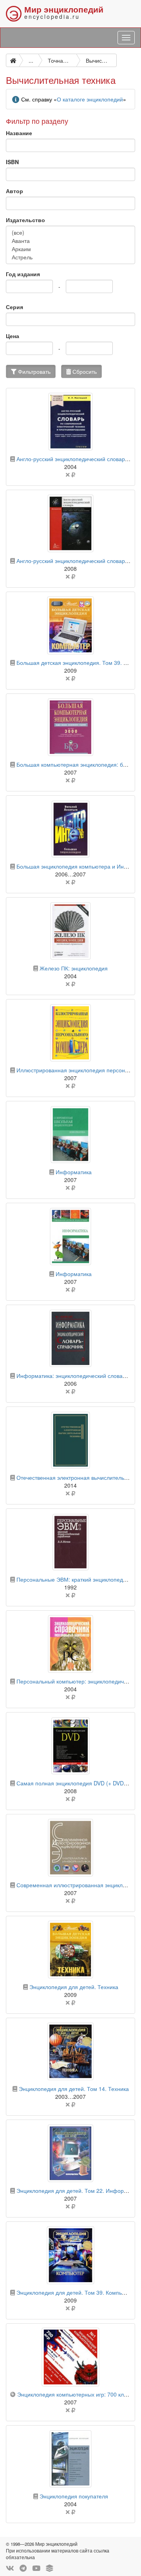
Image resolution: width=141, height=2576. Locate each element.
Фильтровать (33, 371)
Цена (13, 336)
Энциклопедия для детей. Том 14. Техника (74, 2089)
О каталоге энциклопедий (90, 99)
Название (19, 133)
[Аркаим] (70, 249)
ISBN (12, 162)
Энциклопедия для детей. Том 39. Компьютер (76, 2292)
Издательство (25, 220)
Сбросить (84, 371)
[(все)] (70, 233)
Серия (14, 307)
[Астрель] (70, 257)
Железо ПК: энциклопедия (74, 968)
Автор (14, 191)
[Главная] (13, 60)
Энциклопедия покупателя (74, 2496)
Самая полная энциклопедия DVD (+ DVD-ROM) (79, 1783)
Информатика (74, 1172)
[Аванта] (70, 241)
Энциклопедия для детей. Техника (74, 1987)
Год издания (23, 274)
